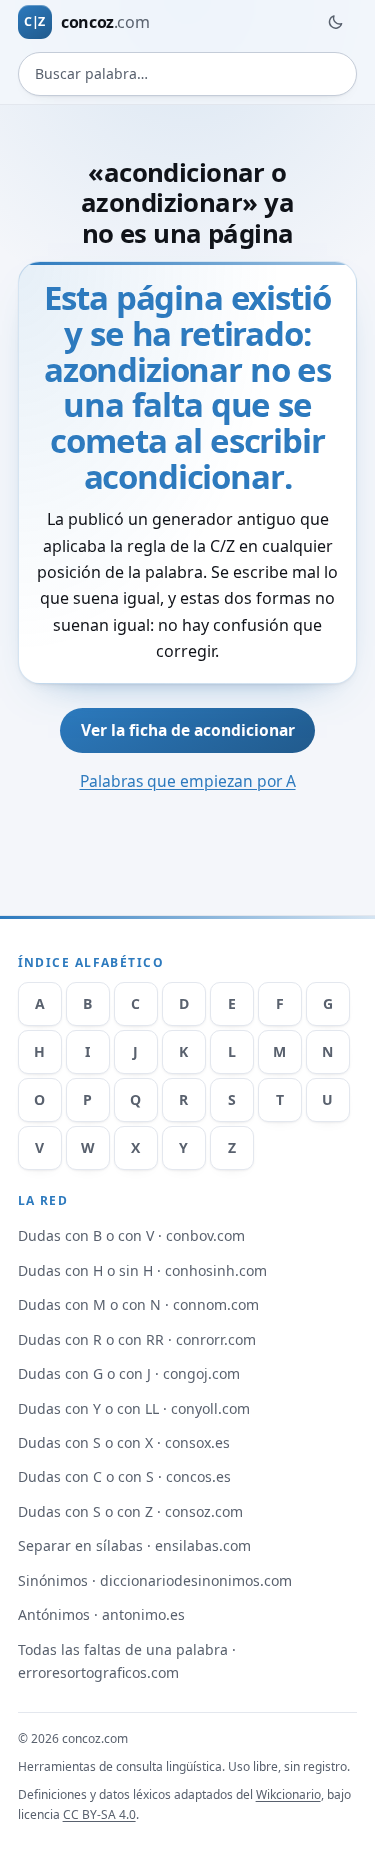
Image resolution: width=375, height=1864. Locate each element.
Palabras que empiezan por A (188, 781)
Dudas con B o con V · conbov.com (131, 1235)
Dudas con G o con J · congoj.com (129, 1373)
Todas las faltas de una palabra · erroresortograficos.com (127, 1661)
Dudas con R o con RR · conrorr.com (137, 1339)
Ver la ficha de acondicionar (188, 730)
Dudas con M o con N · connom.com (138, 1304)
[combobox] (188, 74)
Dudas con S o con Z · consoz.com (130, 1511)
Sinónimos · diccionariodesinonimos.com (155, 1580)
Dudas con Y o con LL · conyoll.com (134, 1408)
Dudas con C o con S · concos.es (124, 1476)
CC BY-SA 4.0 (99, 1814)
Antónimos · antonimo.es (101, 1614)
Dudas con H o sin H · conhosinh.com (142, 1270)
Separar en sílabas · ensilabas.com (134, 1545)
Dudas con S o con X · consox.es (124, 1442)
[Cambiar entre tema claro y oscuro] (335, 22)
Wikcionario (288, 1794)
